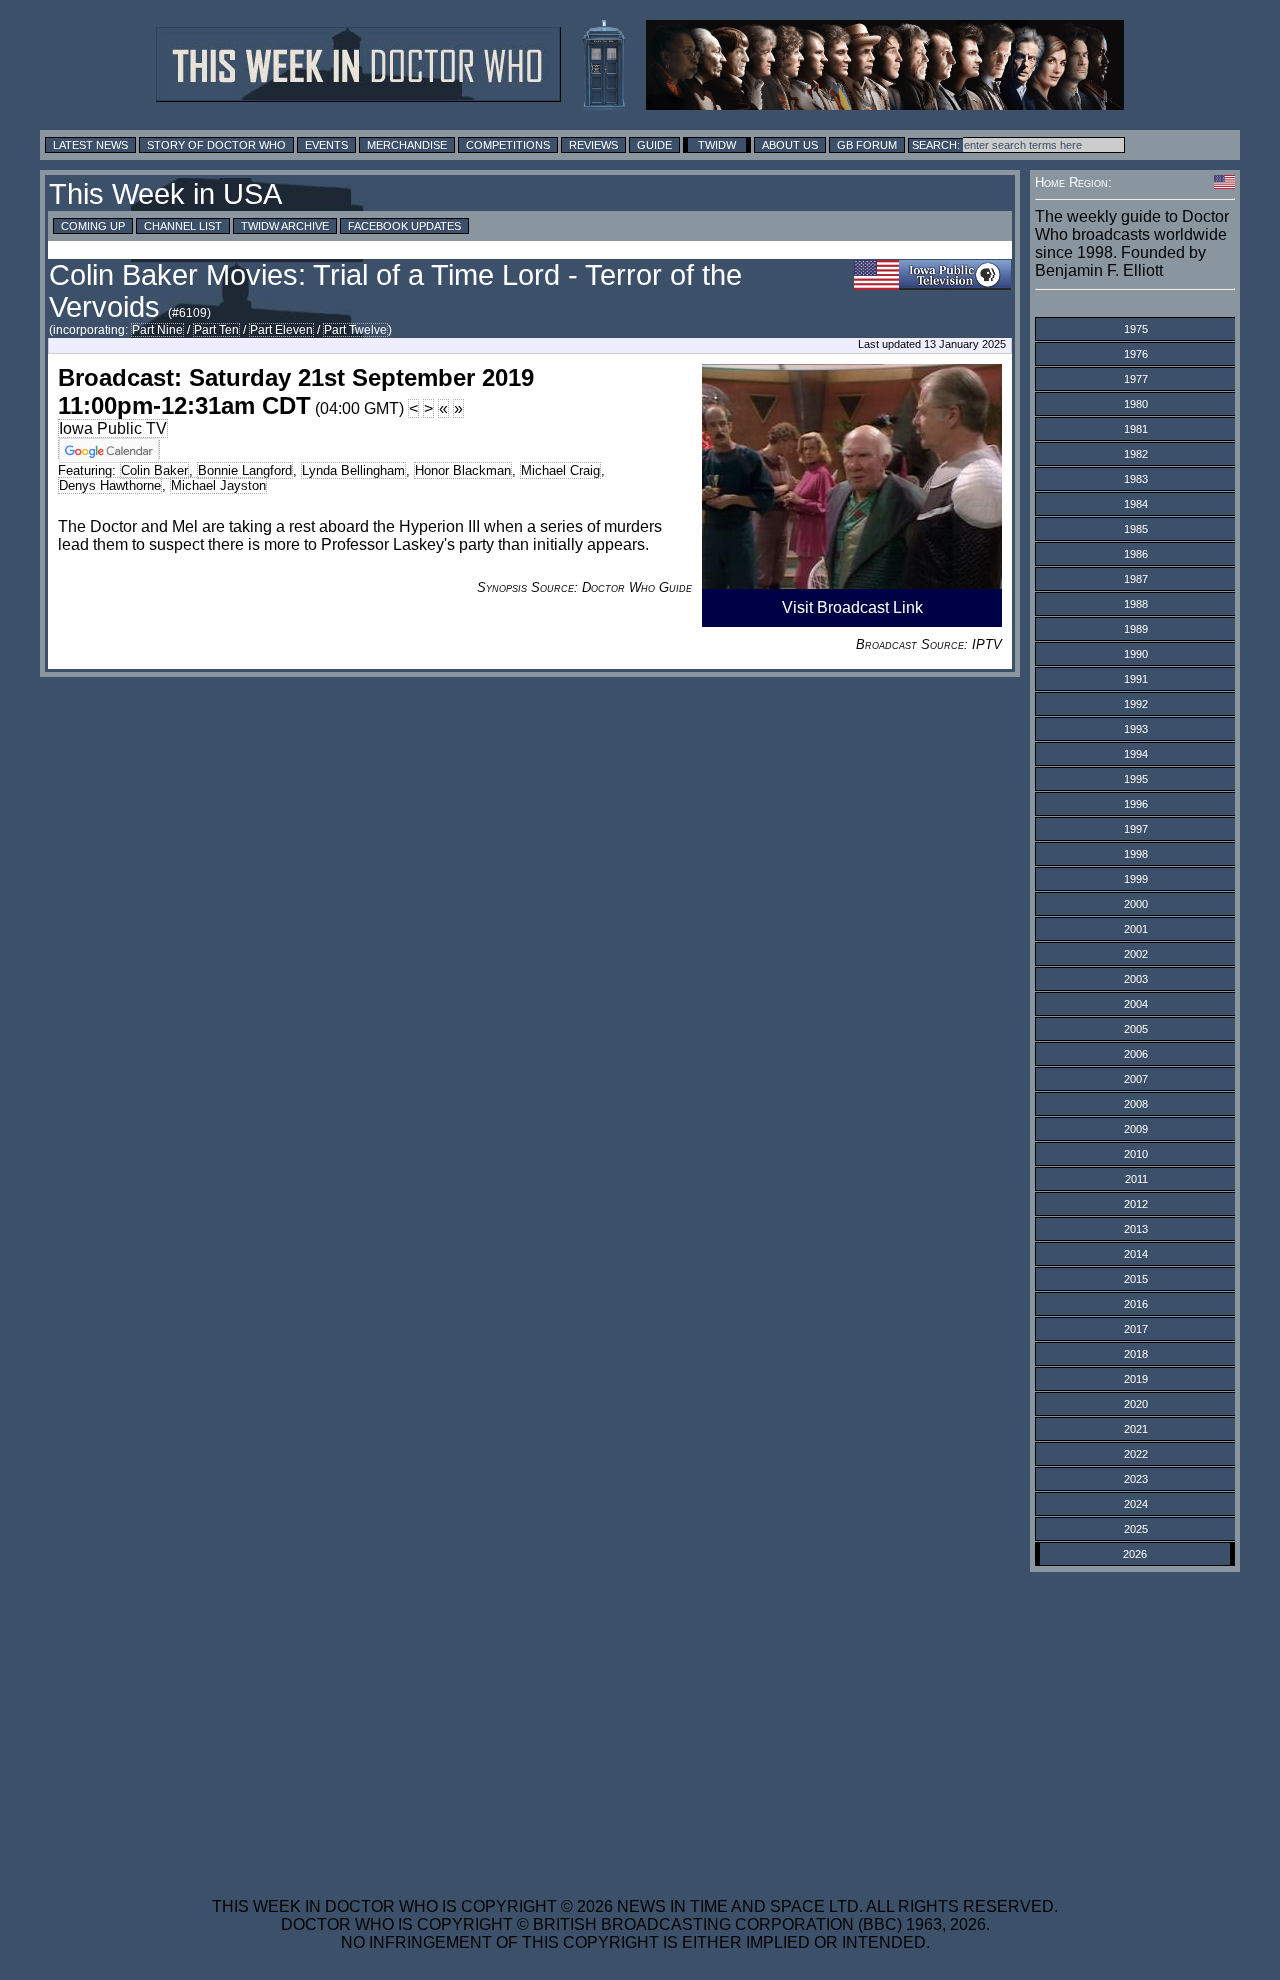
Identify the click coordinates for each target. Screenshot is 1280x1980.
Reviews (593, 145)
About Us (790, 145)
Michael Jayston (218, 485)
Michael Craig (560, 470)
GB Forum (867, 145)
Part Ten (216, 330)
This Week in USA (165, 194)
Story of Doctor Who (216, 145)
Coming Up (93, 226)
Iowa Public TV (113, 428)
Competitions (508, 145)
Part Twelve (355, 330)
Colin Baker (154, 470)
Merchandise (407, 145)
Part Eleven (281, 330)
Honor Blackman (463, 470)
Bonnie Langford (245, 470)
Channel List (183, 226)
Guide (654, 145)
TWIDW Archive (285, 226)
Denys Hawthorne (110, 485)
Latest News (90, 145)
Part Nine (157, 330)
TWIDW (717, 145)
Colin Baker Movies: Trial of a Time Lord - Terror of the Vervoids (395, 291)
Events (326, 145)
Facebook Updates (404, 226)
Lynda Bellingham (353, 470)
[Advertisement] (635, 1722)
